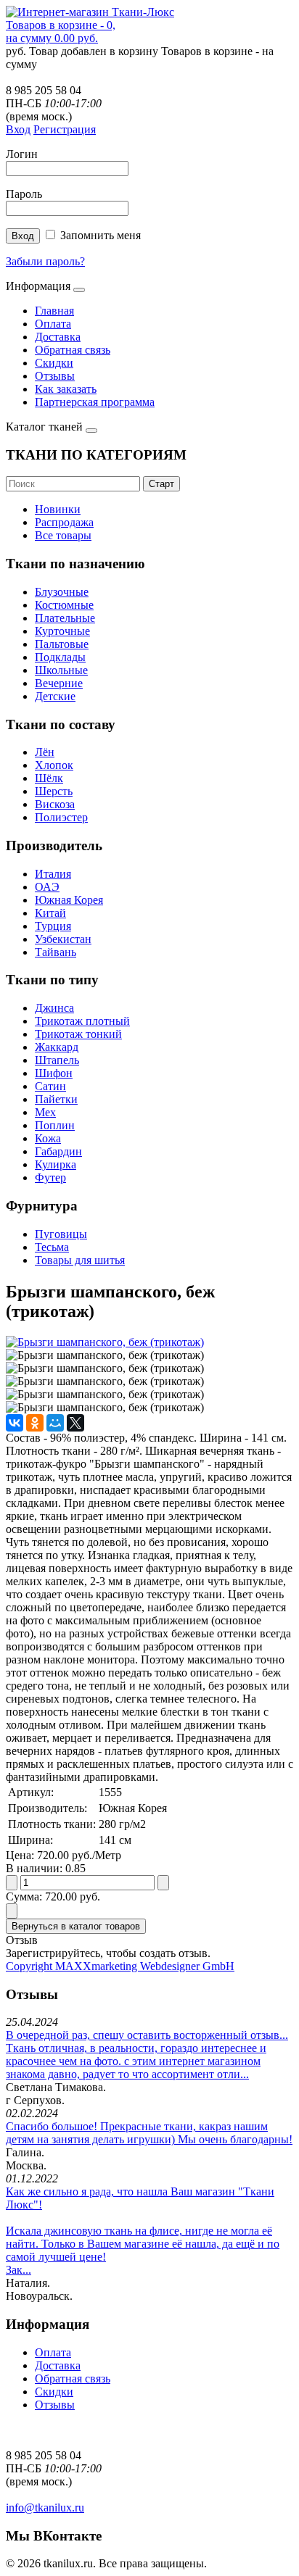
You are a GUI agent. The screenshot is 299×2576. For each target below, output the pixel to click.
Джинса (54, 1008)
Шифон (54, 1073)
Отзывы (55, 376)
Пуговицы (61, 1234)
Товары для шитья (80, 1260)
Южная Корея (69, 900)
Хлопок (54, 765)
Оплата (53, 324)
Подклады (60, 657)
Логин (22, 154)
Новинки (58, 509)
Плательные (65, 618)
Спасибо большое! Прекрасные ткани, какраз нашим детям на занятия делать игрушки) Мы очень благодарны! (149, 2133)
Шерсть (54, 791)
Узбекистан (63, 939)
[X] (75, 1423)
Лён (45, 752)
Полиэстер (61, 817)
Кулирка (56, 1164)
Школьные (61, 670)
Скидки (54, 363)
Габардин (58, 1151)
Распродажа (64, 522)
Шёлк (49, 778)
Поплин (55, 1125)
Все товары (63, 535)
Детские (55, 696)
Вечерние (59, 683)
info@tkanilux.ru (45, 2508)
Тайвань (56, 952)
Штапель (57, 1060)
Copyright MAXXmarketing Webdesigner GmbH (120, 1966)
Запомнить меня (101, 235)
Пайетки (56, 1099)
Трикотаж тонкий (78, 1034)
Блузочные (62, 592)
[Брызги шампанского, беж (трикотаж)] (105, 1342)
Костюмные (64, 605)
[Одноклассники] (35, 1423)
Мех (45, 1112)
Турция (53, 926)
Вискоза (55, 804)
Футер (50, 1177)
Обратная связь (73, 350)
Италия (53, 874)
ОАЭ (47, 887)
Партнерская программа (95, 402)
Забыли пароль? (45, 261)
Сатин (50, 1086)
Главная (54, 311)
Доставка (58, 337)
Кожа (48, 1138)
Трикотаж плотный (82, 1021)
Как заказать (66, 389)
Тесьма (52, 1247)
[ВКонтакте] (15, 1423)
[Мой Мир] (55, 1423)
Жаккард (57, 1047)
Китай (50, 913)
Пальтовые (62, 644)
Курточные (62, 631)
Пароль (24, 194)
